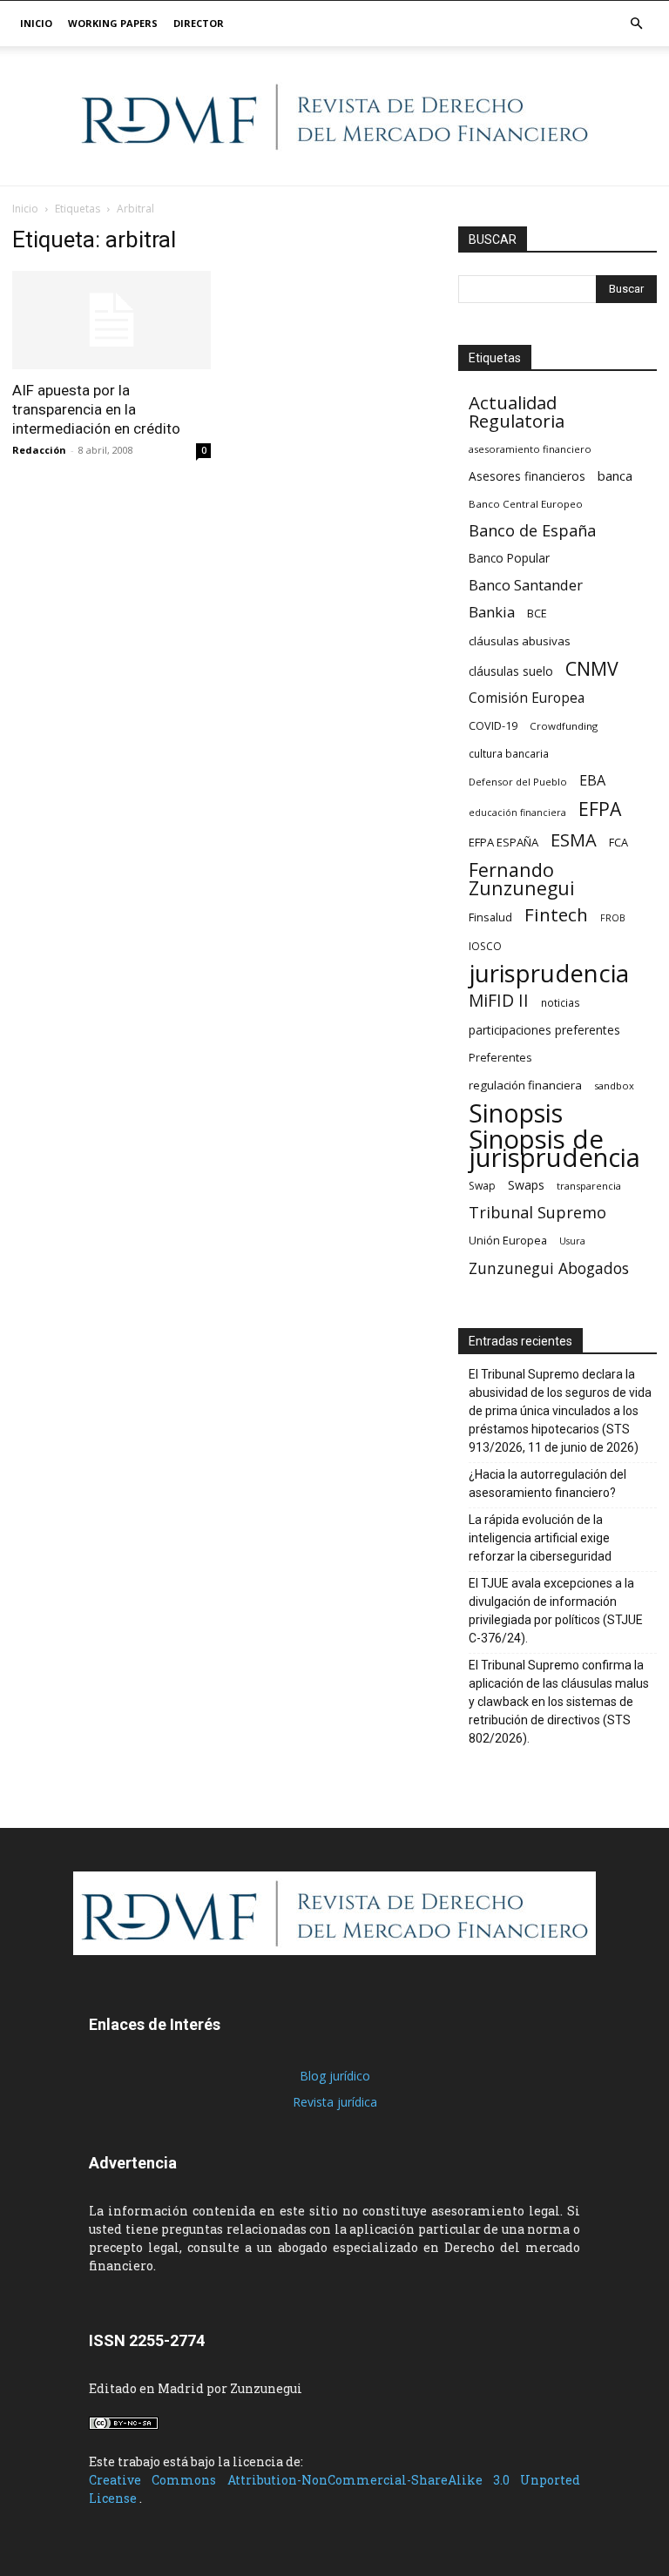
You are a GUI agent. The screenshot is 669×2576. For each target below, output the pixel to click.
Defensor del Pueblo (518, 782)
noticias (561, 1002)
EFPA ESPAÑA (503, 842)
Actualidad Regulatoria (517, 412)
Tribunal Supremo (537, 1213)
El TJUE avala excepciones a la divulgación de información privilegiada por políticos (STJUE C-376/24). (556, 1611)
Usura (572, 1241)
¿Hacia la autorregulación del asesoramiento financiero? (547, 1484)
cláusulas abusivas (520, 641)
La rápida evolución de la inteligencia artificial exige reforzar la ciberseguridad (540, 1538)
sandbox (614, 1086)
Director (199, 23)
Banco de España (532, 531)
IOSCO (485, 946)
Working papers (113, 23)
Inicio (36, 23)
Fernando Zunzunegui (522, 879)
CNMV (592, 668)
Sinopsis (516, 1113)
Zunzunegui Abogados (549, 1268)
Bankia (492, 612)
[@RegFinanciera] (334, 117)
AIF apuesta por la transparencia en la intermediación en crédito (96, 409)
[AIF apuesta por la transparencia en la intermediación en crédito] (111, 320)
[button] (636, 24)
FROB (613, 918)
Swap (482, 1186)
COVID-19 (493, 725)
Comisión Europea (527, 698)
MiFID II (499, 1000)
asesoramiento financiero (530, 449)
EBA (592, 781)
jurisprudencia (549, 973)
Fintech (556, 915)
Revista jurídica (335, 2102)
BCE (537, 614)
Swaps (526, 1185)
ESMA (574, 840)
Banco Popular (509, 558)
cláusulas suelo (511, 671)
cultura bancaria (509, 753)
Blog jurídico (335, 2076)
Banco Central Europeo (526, 504)
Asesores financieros (527, 476)
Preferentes (500, 1058)
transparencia (589, 1186)
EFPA (600, 809)
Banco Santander (526, 585)
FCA (618, 842)
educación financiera (517, 813)
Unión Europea (508, 1240)
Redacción (39, 450)
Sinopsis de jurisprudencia (554, 1149)
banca (615, 475)
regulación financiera (525, 1085)
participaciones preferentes (544, 1030)
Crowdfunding (564, 726)
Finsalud (490, 917)
